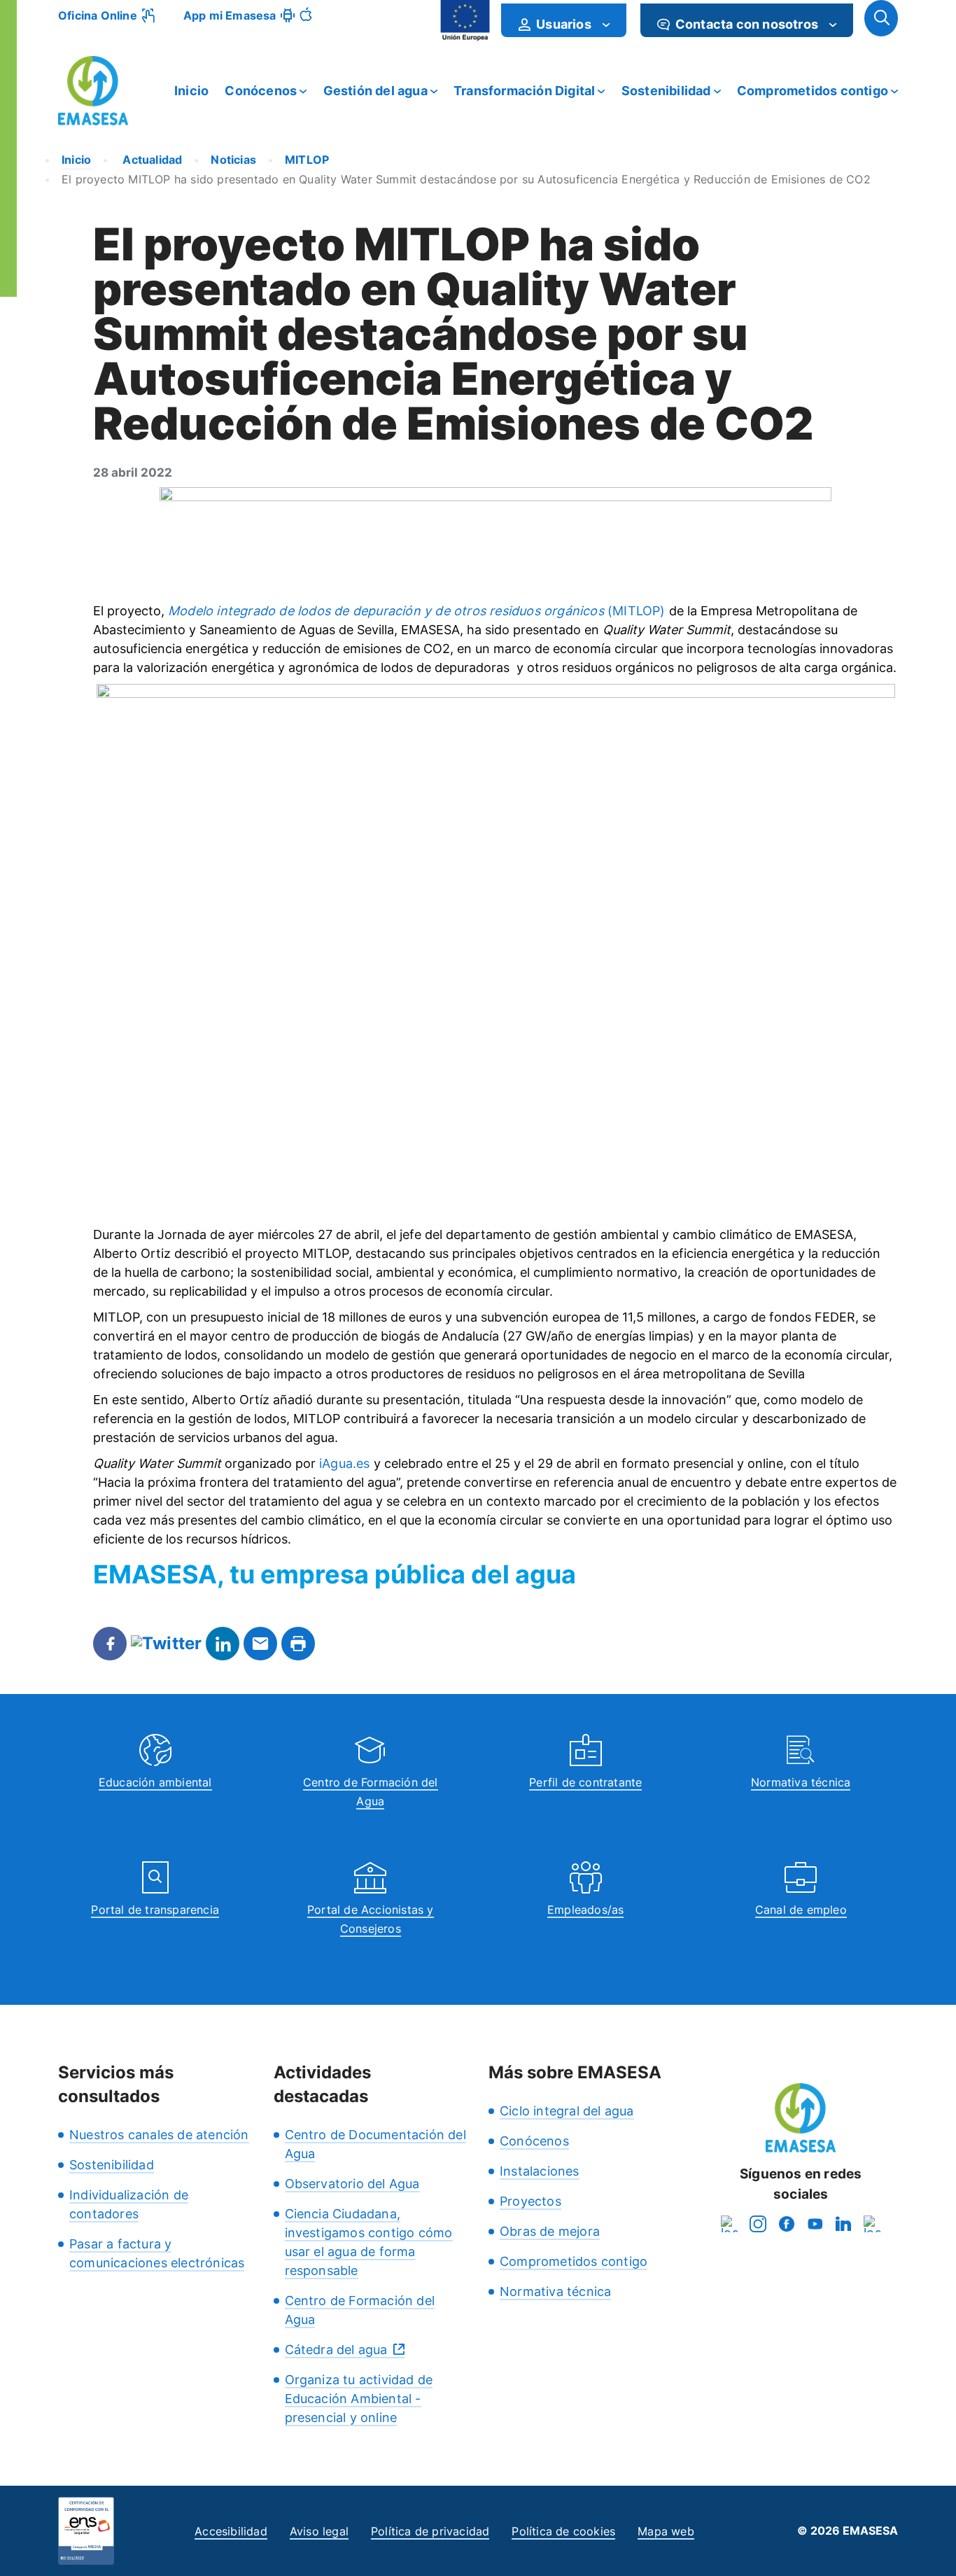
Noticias (233, 160)
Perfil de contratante (585, 1782)
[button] (881, 18)
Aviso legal (319, 2531)
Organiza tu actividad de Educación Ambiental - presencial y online (359, 2399)
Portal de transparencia (155, 1910)
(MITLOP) (417, 611)
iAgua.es (345, 1463)
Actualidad (151, 160)
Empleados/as (585, 1910)
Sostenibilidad (666, 91)
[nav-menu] (606, 24)
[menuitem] (564, 20)
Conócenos (261, 91)
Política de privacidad (430, 2531)
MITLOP (307, 160)
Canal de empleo (801, 1910)
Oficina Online (98, 15)
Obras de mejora (550, 2231)
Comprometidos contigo (813, 91)
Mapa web (666, 2531)
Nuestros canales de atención (159, 2135)
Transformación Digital (524, 91)
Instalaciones (540, 2171)
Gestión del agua (375, 91)
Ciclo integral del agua (567, 2111)
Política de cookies (563, 2531)
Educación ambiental (155, 1782)
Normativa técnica (801, 1782)
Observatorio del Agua (352, 2184)
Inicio (191, 91)
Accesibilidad (231, 2531)
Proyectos (530, 2201)
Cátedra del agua (336, 2350)
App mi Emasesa (230, 15)
